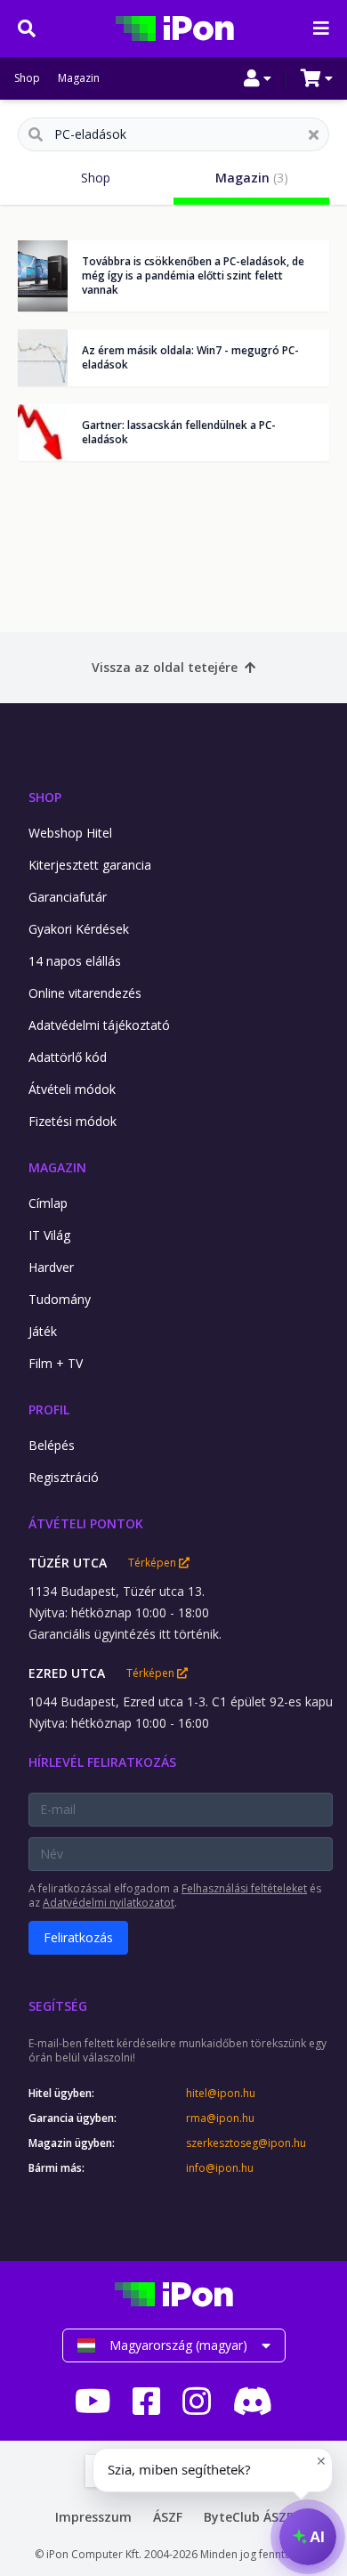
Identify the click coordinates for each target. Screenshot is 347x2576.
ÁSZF (168, 2517)
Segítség (58, 2006)
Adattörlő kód (68, 1057)
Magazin (79, 78)
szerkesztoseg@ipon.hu (246, 2143)
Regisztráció (64, 1477)
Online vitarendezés (85, 993)
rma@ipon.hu (220, 2118)
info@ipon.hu (220, 2168)
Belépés (52, 1445)
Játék (43, 1331)
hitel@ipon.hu (221, 2094)
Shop (27, 78)
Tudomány (60, 1299)
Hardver (51, 1267)
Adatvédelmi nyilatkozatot (109, 1903)
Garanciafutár (68, 897)
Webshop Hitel (70, 833)
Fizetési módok (73, 1121)
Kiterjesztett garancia (90, 865)
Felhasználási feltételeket (244, 1888)
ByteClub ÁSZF (248, 2517)
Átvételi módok (72, 1089)
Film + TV (56, 1363)
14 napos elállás (75, 961)
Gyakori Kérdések (79, 929)
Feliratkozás (78, 1937)
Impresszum (93, 2517)
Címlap (48, 1203)
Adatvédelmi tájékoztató (99, 1025)
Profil (49, 1410)
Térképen (153, 1563)
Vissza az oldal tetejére (165, 667)
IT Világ (49, 1235)
